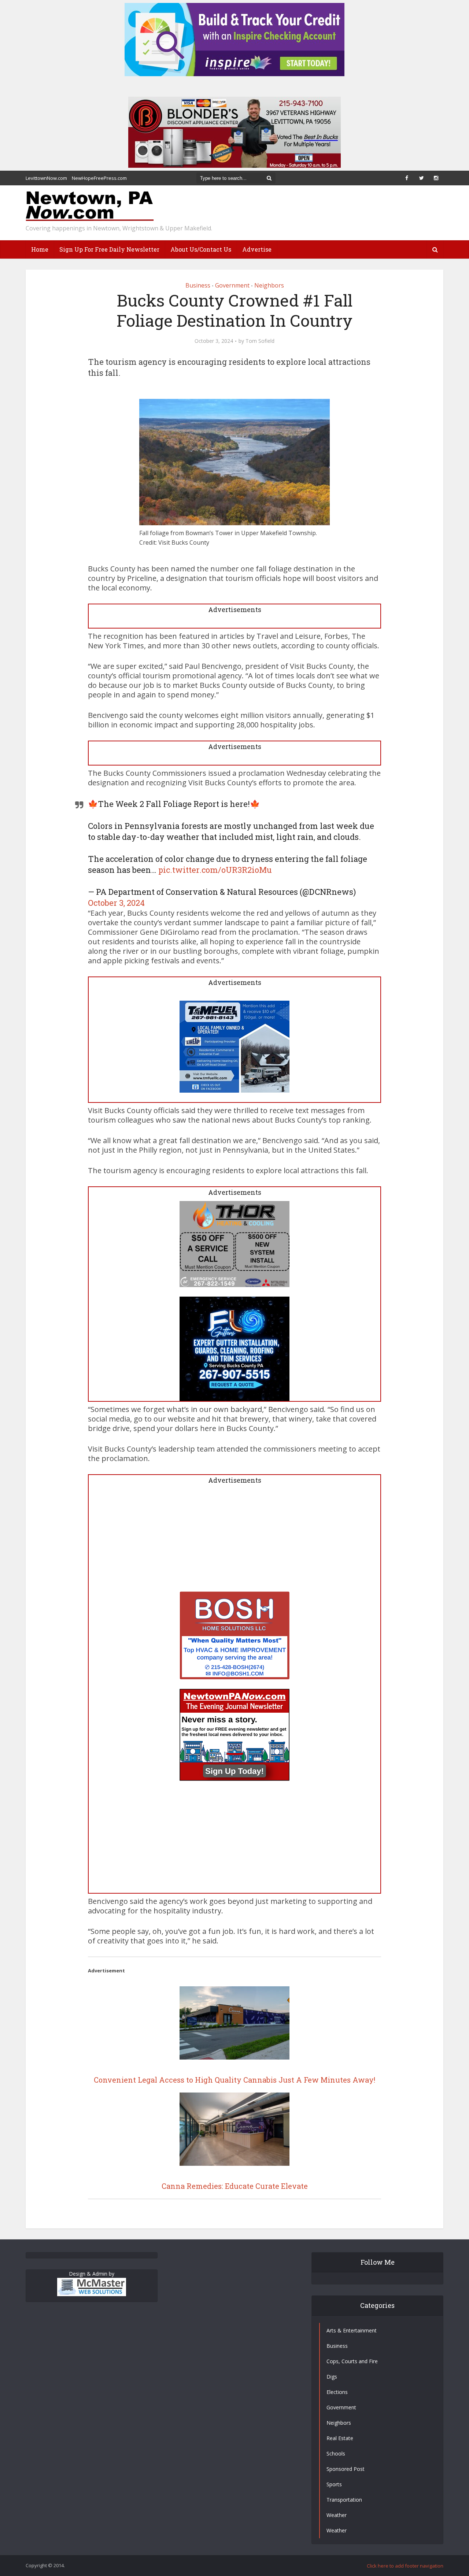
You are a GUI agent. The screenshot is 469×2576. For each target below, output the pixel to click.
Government (232, 285)
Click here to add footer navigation (405, 2566)
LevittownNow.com (46, 178)
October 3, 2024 (116, 903)
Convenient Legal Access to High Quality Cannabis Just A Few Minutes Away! (234, 2080)
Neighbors (269, 285)
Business (198, 285)
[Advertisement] (234, 1540)
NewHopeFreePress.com (99, 178)
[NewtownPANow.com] (90, 206)
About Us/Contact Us (201, 249)
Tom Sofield (260, 341)
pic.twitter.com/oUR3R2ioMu (215, 870)
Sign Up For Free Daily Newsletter (109, 249)
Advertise (257, 249)
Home (40, 249)
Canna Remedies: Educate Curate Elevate (235, 2186)
